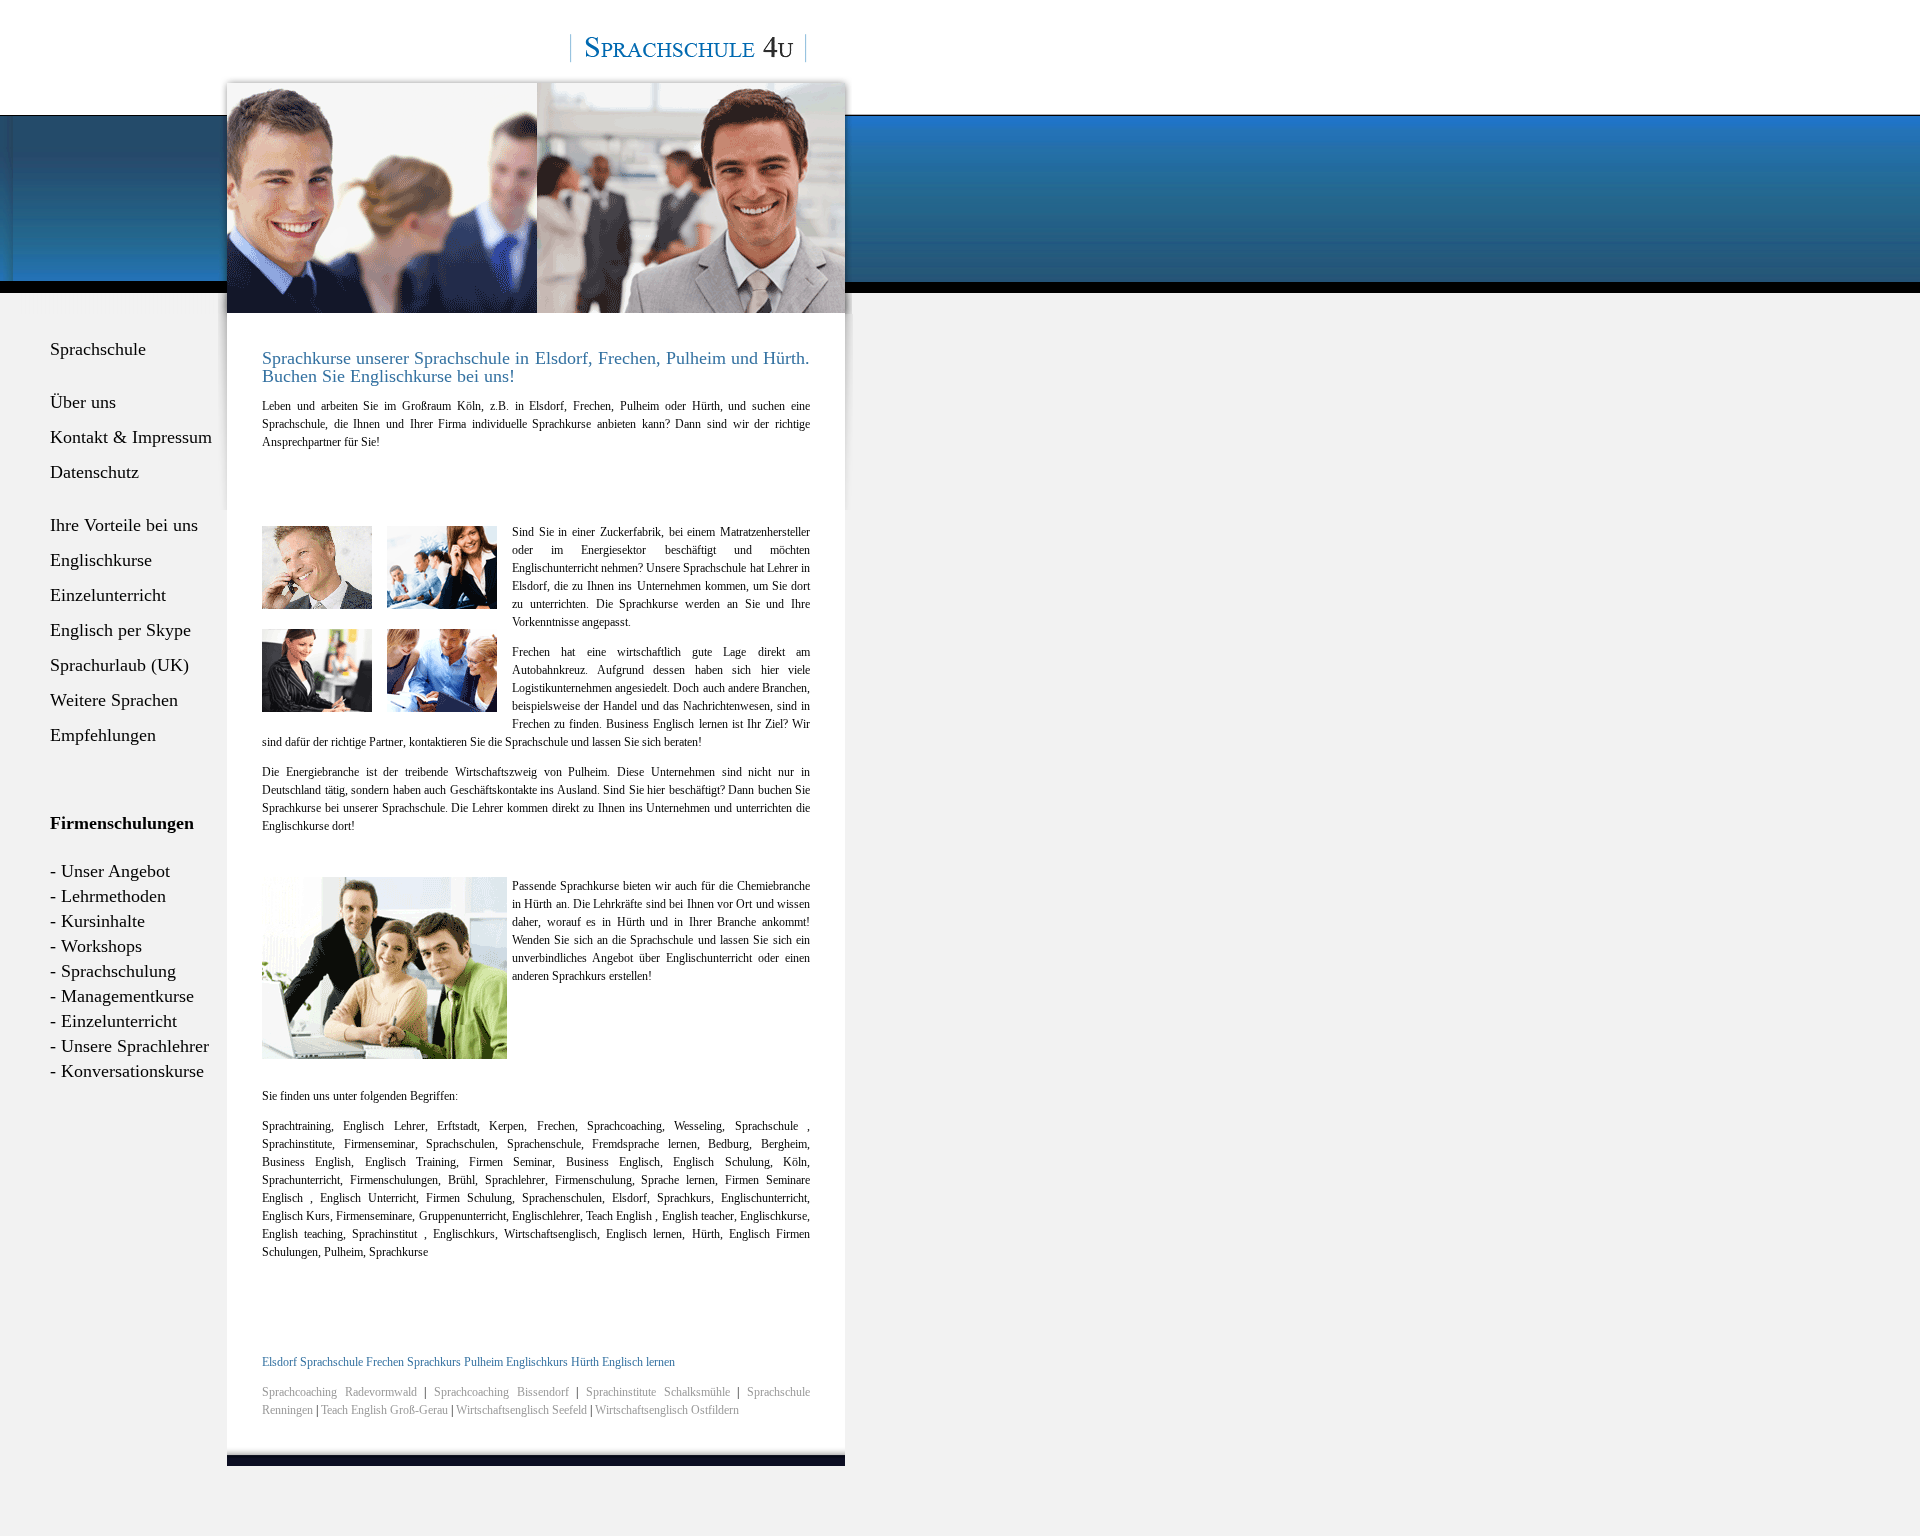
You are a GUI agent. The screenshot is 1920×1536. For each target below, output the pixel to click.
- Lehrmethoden (108, 896)
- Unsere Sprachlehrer (129, 1046)
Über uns (83, 402)
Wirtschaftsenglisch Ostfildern (667, 1410)
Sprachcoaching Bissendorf (501, 1392)
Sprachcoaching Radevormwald (339, 1392)
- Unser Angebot (110, 871)
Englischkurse (101, 560)
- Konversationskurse (127, 1071)
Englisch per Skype (120, 630)
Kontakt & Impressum (131, 437)
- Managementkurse (122, 996)
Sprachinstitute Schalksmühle (658, 1392)
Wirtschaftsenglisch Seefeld (523, 1410)
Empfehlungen (103, 735)
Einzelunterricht (108, 595)
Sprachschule (98, 349)
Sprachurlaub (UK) (119, 665)
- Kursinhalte (97, 921)
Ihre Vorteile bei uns (124, 525)
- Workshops (96, 946)
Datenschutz (94, 472)
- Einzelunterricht (113, 1021)
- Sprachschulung (113, 971)
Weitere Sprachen (114, 700)
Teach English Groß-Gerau (386, 1410)
